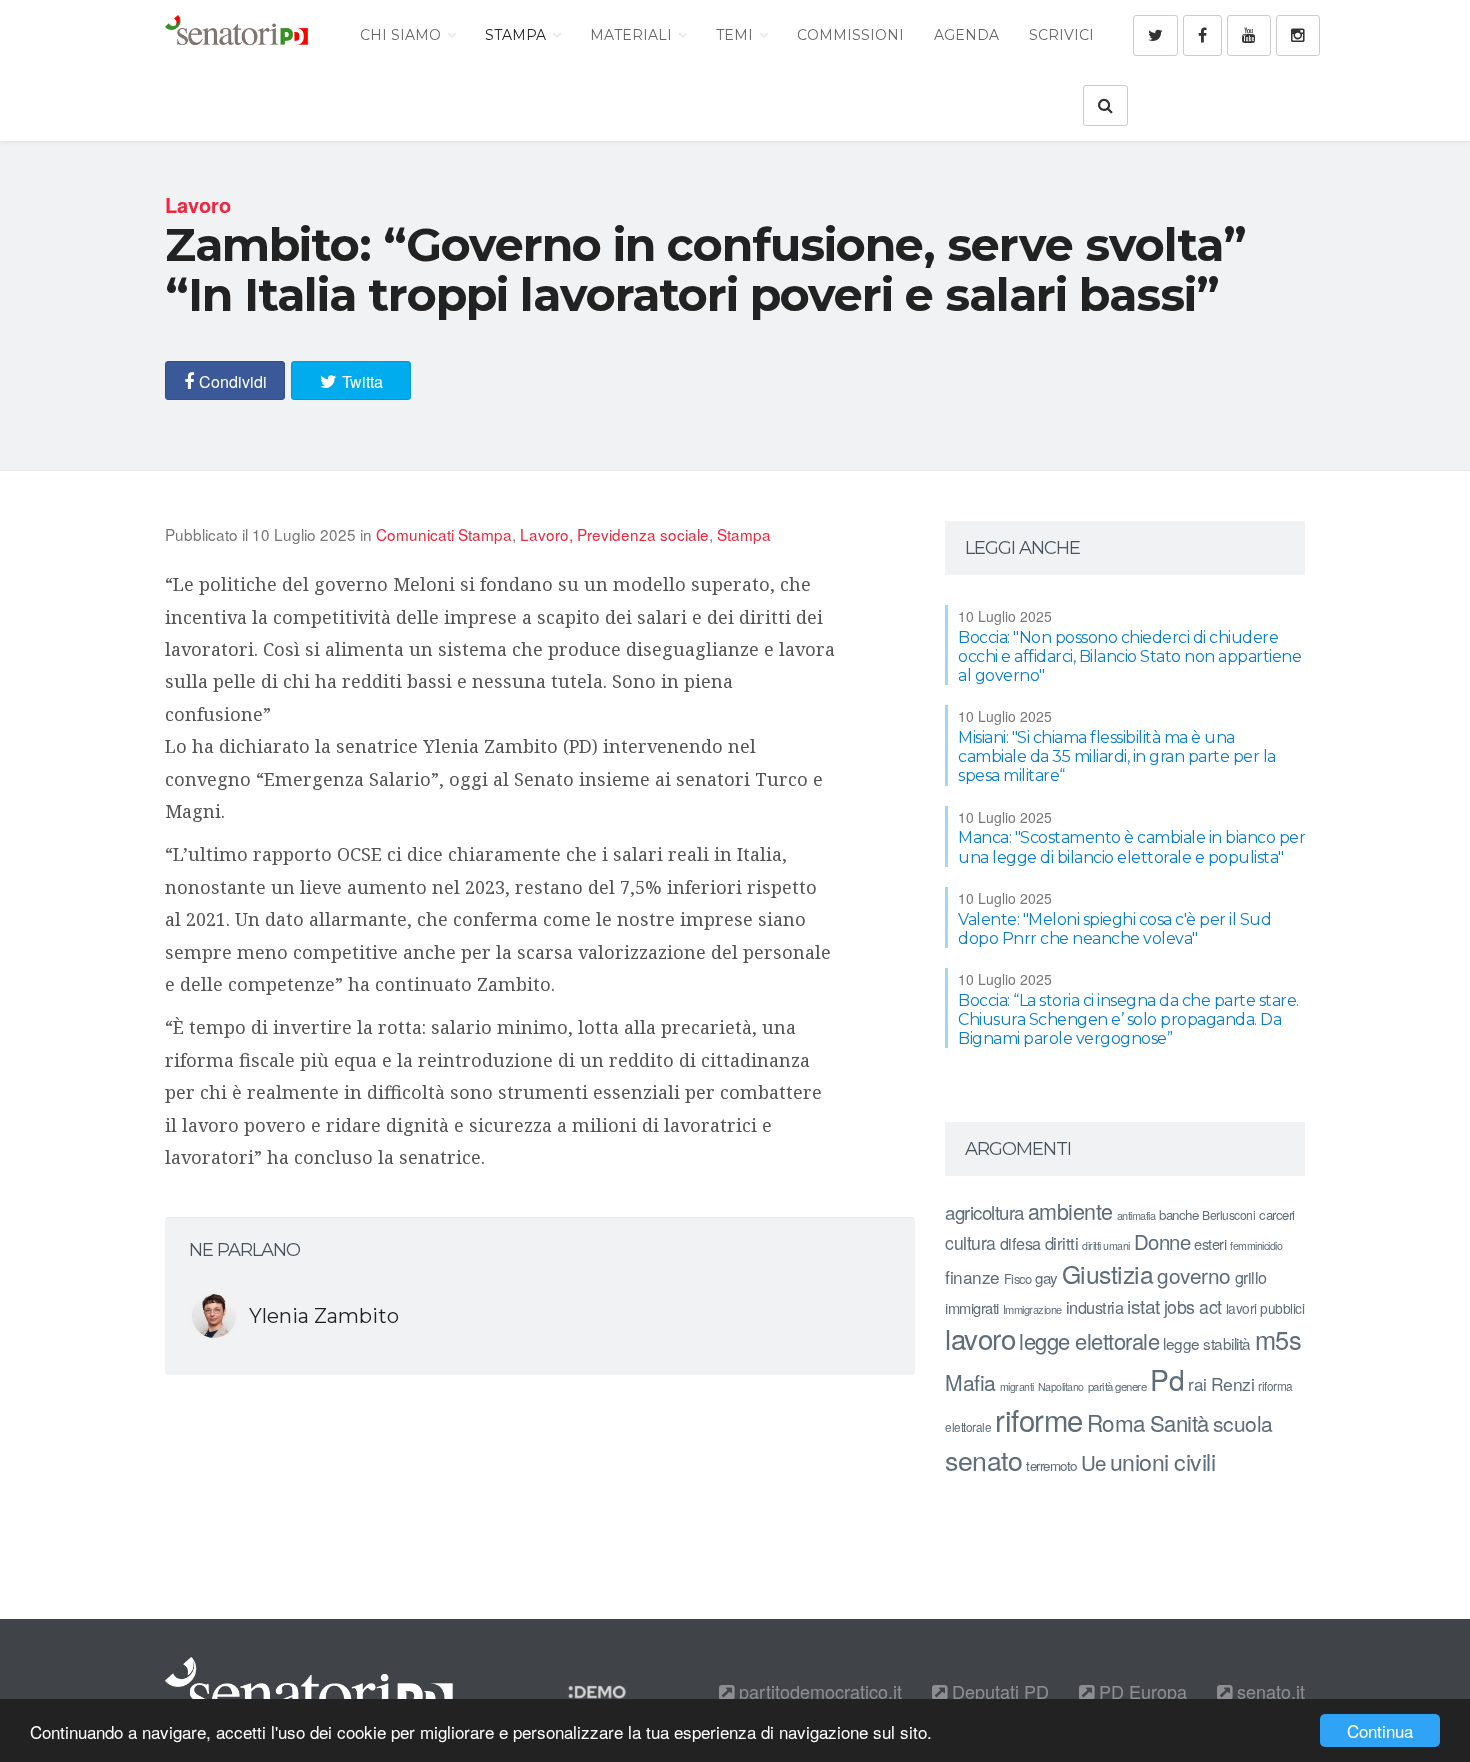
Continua (1380, 1730)
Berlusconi (1228, 1214)
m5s (1278, 1339)
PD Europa (1140, 1691)
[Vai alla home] (236, 35)
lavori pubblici (1265, 1308)
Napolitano (1061, 1386)
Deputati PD (998, 1691)
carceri (1277, 1214)
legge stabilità (1207, 1343)
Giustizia (1108, 1273)
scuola (1243, 1423)
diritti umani (1106, 1245)
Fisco (1018, 1278)
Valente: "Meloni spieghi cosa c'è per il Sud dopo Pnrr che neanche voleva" (1114, 929)
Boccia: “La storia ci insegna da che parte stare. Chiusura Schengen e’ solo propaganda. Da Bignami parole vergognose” (1128, 1019)
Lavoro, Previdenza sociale (614, 534)
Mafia (970, 1382)
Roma (1116, 1422)
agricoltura (984, 1211)
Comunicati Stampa (444, 534)
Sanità (1179, 1422)
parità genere (1117, 1386)
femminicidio (1256, 1245)
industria (1095, 1307)
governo (1194, 1275)
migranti (1017, 1386)
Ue (1093, 1462)
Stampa (517, 35)
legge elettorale (1089, 1340)
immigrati (972, 1307)
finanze (972, 1276)
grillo (1251, 1277)
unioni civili (1163, 1461)
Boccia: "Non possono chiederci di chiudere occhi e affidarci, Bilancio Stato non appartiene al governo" (1129, 656)
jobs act (1193, 1306)
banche (1178, 1214)
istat (1143, 1305)
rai (1197, 1383)
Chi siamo (402, 35)
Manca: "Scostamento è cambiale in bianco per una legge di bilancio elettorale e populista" (1131, 847)
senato (983, 1459)
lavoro (980, 1338)
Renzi (1233, 1383)
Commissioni (850, 35)
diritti (1062, 1243)
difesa (1020, 1243)
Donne (1162, 1241)
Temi (736, 35)
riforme (1039, 1419)
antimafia (1136, 1215)
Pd (1167, 1379)
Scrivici (1061, 35)
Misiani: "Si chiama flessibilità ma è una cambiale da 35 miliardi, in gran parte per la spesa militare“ (1117, 756)
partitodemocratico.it (818, 1691)
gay (1046, 1277)
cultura (970, 1242)
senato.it (1268, 1691)
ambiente (1070, 1210)
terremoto (1051, 1465)
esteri (1210, 1243)
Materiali (633, 35)
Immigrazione (1032, 1309)
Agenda (966, 35)
